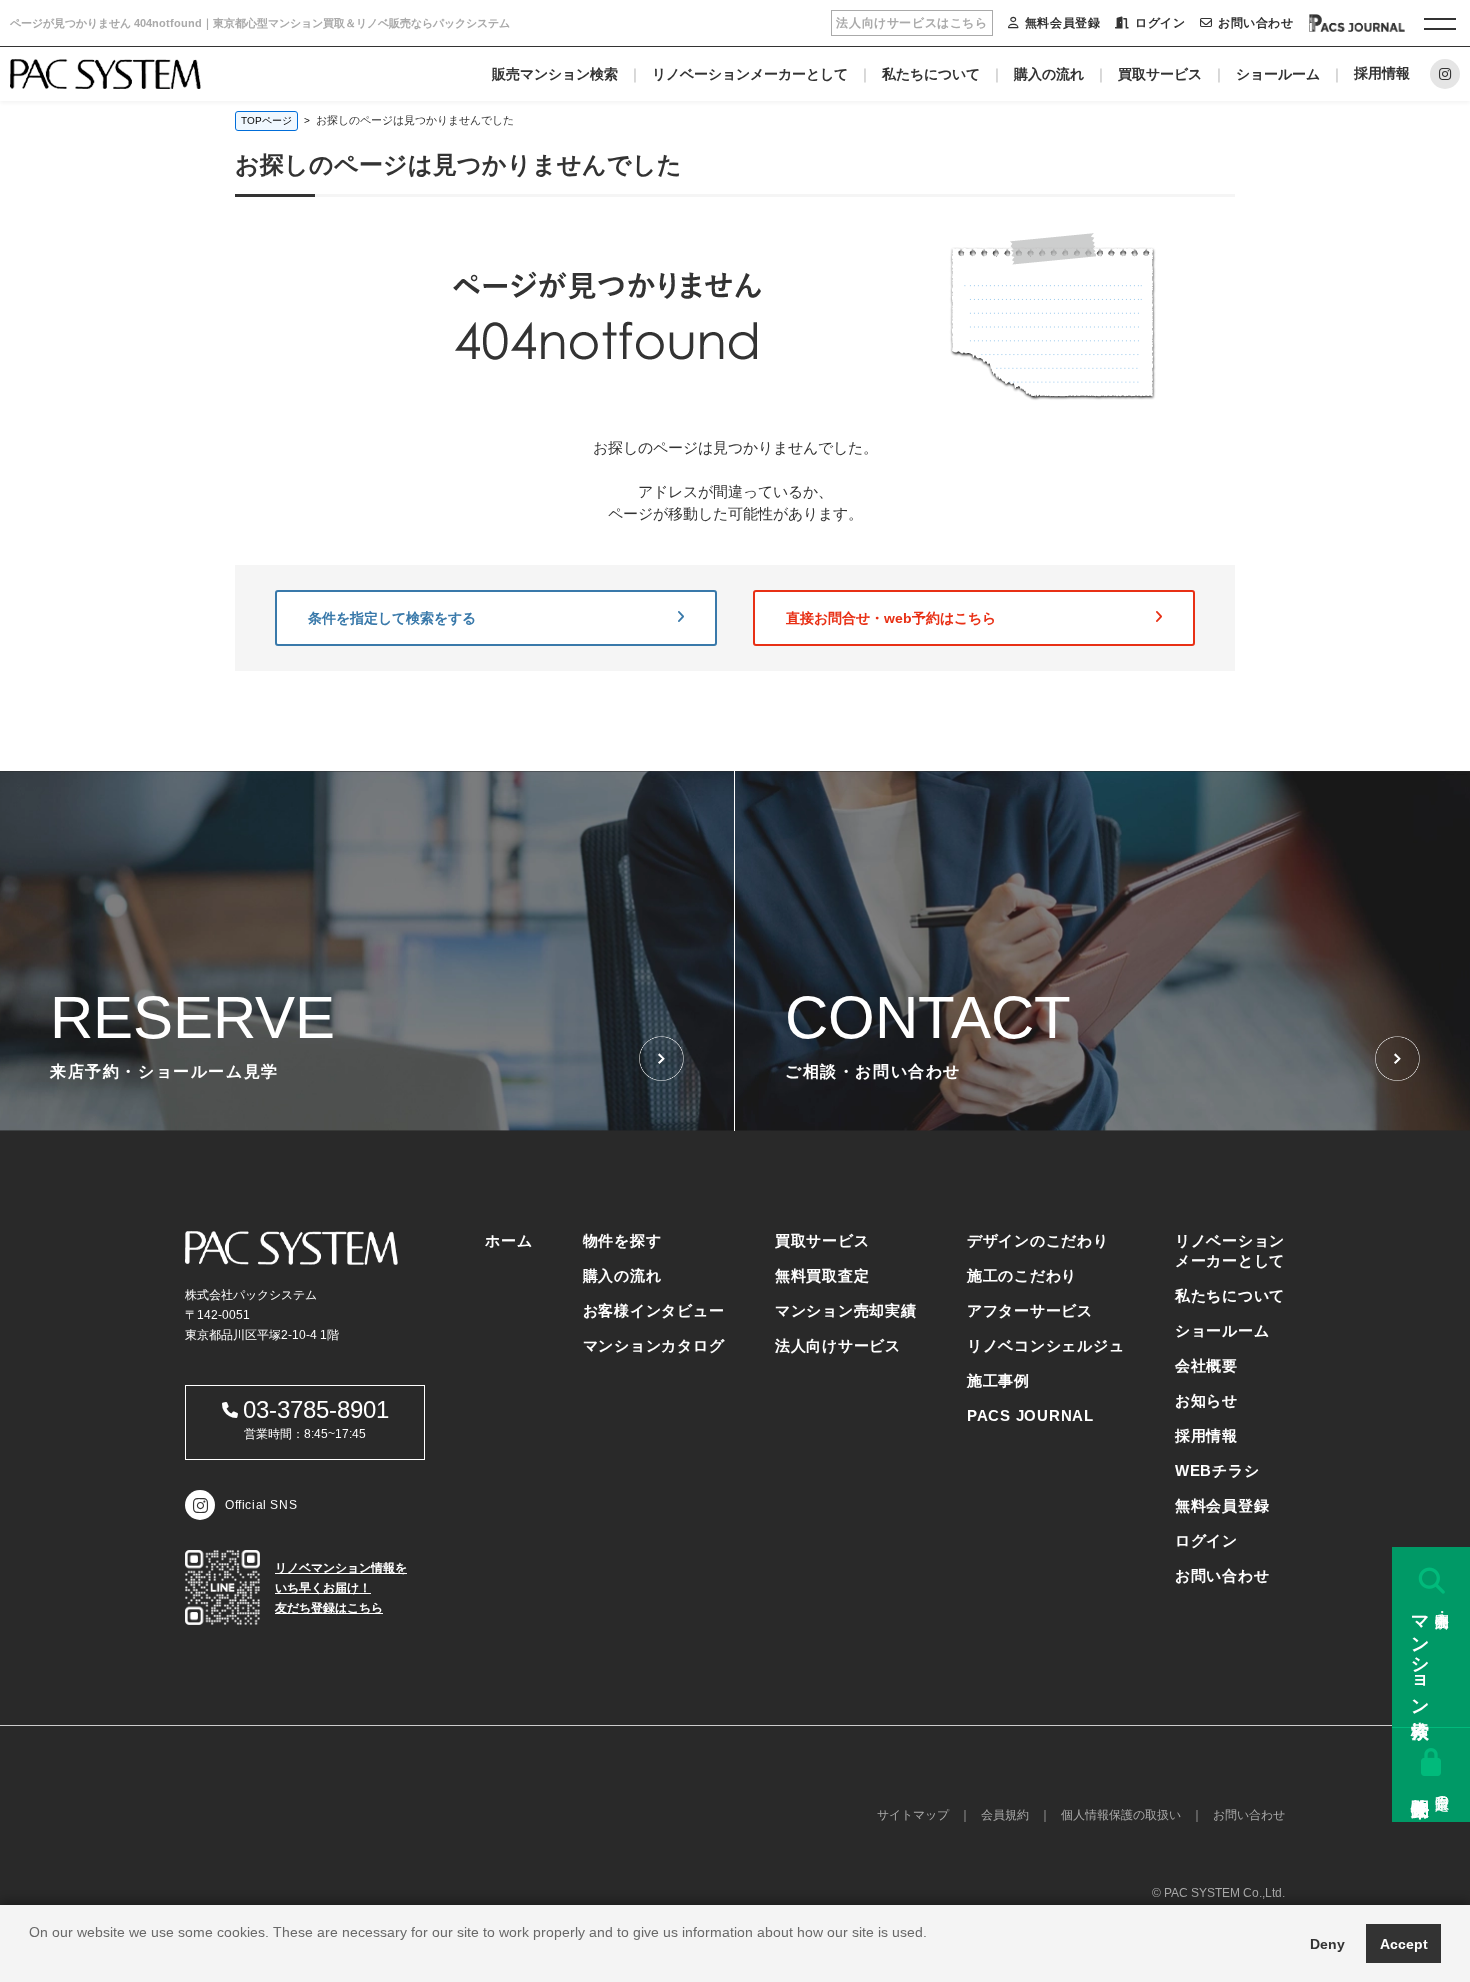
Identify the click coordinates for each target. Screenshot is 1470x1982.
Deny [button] (1327, 1944)
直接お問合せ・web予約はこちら (891, 618)
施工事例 (998, 1380)
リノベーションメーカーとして (750, 74)
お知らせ (1206, 1400)
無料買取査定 (822, 1275)
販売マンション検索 (555, 74)
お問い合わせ (1255, 23)
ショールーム (1278, 74)
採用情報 (1382, 73)
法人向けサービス (838, 1345)
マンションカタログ (654, 1345)
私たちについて (931, 74)
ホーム (508, 1240)
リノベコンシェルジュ (1046, 1345)
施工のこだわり (1022, 1275)
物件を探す (622, 1240)
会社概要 (1206, 1365)
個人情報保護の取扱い (1121, 1815)
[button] (32, 1957)
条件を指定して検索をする (392, 618)
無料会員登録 (1062, 23)
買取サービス (1160, 74)
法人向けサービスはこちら (911, 23)
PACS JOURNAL (1030, 1415)
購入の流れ (1049, 74)
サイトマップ (913, 1815)
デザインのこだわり (1038, 1240)
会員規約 (1005, 1815)
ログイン (1160, 23)
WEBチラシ (1217, 1470)
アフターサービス (1030, 1310)
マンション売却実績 (846, 1310)
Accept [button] (1404, 1944)
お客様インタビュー (654, 1310)
